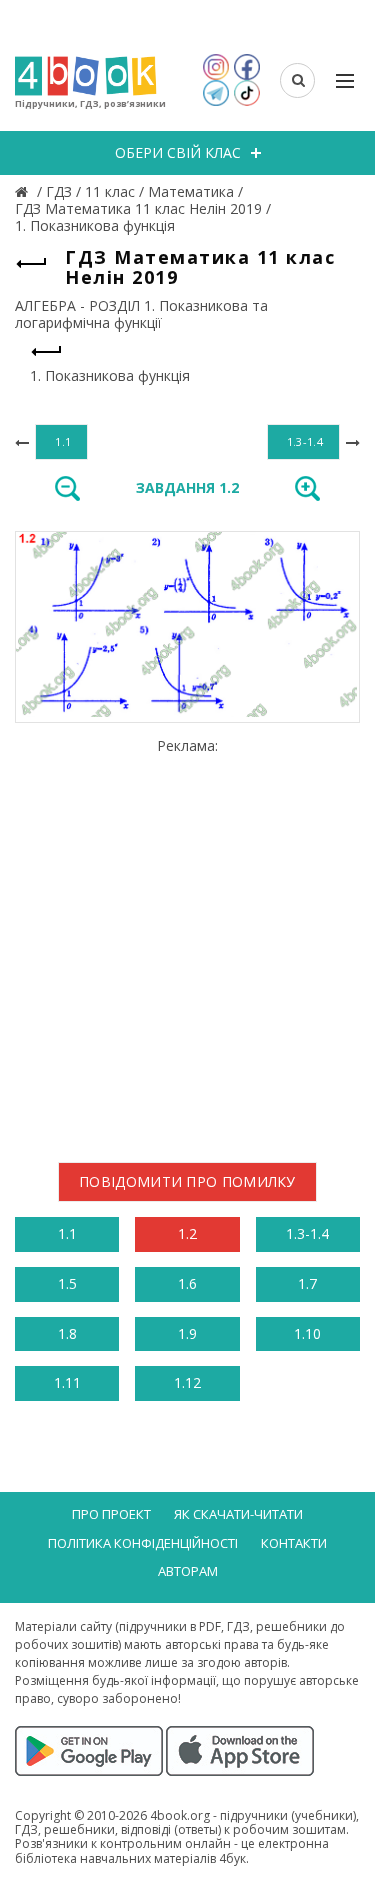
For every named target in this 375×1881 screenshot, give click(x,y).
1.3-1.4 (307, 1233)
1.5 (67, 1283)
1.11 (67, 1382)
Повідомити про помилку (187, 1181)
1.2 (187, 1233)
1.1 (67, 1233)
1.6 (187, 1283)
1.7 (307, 1283)
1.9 (187, 1333)
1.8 (67, 1333)
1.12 (187, 1382)
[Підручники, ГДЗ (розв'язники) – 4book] (24, 191)
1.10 (307, 1333)
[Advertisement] (187, 942)
